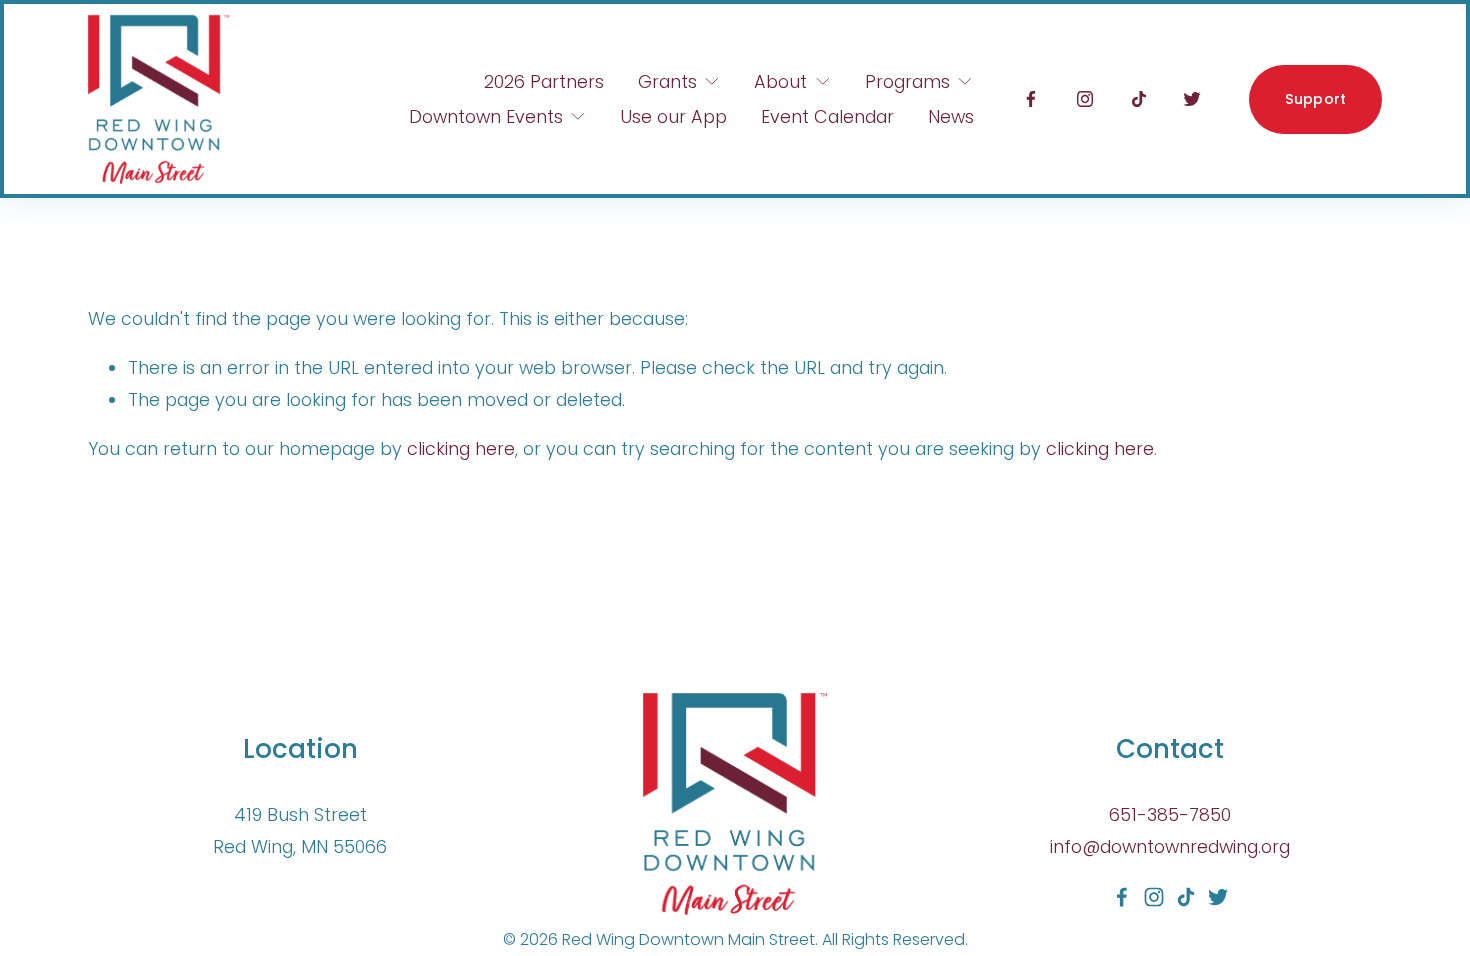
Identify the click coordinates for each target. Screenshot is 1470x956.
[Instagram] (1085, 99)
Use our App (673, 116)
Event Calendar (827, 116)
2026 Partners (544, 81)
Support (1316, 99)
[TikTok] (1139, 99)
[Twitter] (1192, 99)
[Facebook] (1031, 99)
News (951, 116)
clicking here (461, 448)
